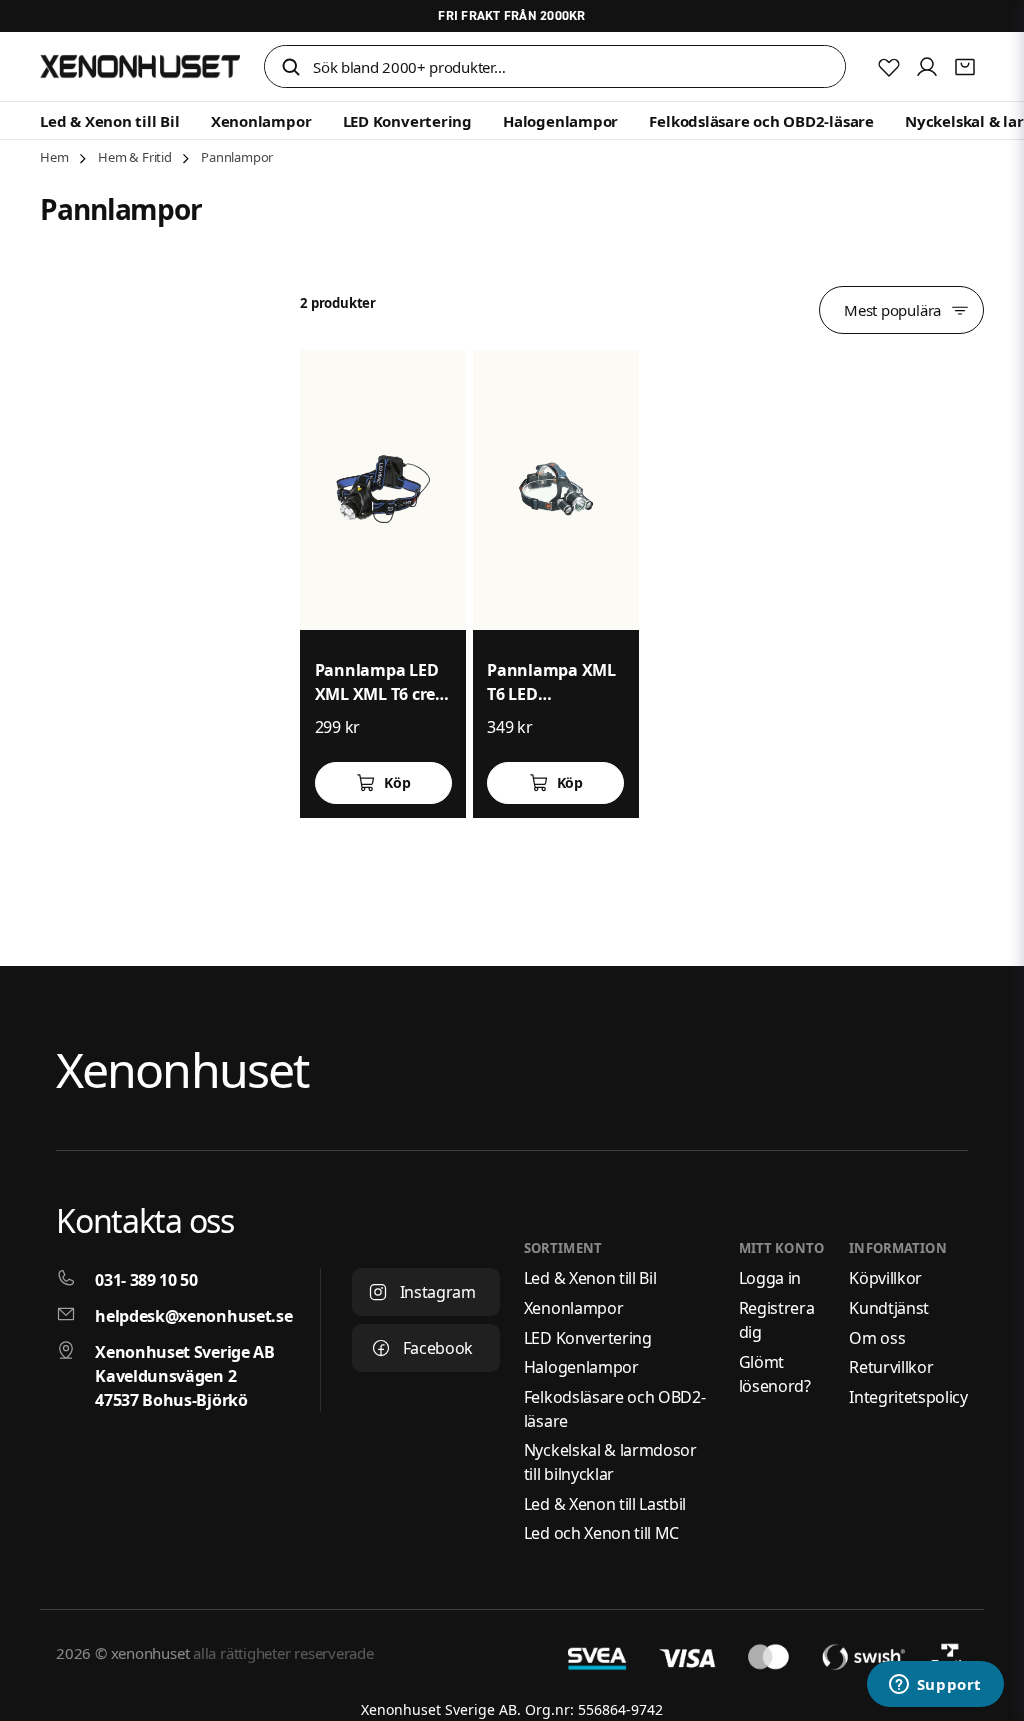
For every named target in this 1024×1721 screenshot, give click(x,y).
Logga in (770, 1278)
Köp (397, 782)
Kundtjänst (889, 1308)
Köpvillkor (885, 1278)
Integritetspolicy (908, 1397)
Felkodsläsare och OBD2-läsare (761, 121)
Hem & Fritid (135, 157)
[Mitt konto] (927, 67)
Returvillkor (891, 1367)
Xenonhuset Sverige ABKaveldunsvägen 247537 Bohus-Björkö (184, 1376)
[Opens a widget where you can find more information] (935, 1686)
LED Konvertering (407, 121)
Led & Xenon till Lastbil (605, 1504)
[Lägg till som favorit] (889, 67)
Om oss (877, 1338)
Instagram (438, 1292)
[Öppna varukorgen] (965, 67)
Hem (54, 157)
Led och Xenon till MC (601, 1533)
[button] (291, 68)
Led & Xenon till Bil (110, 121)
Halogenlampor (560, 121)
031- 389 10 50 (146, 1280)
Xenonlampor (261, 121)
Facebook (438, 1348)
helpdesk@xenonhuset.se (193, 1316)
